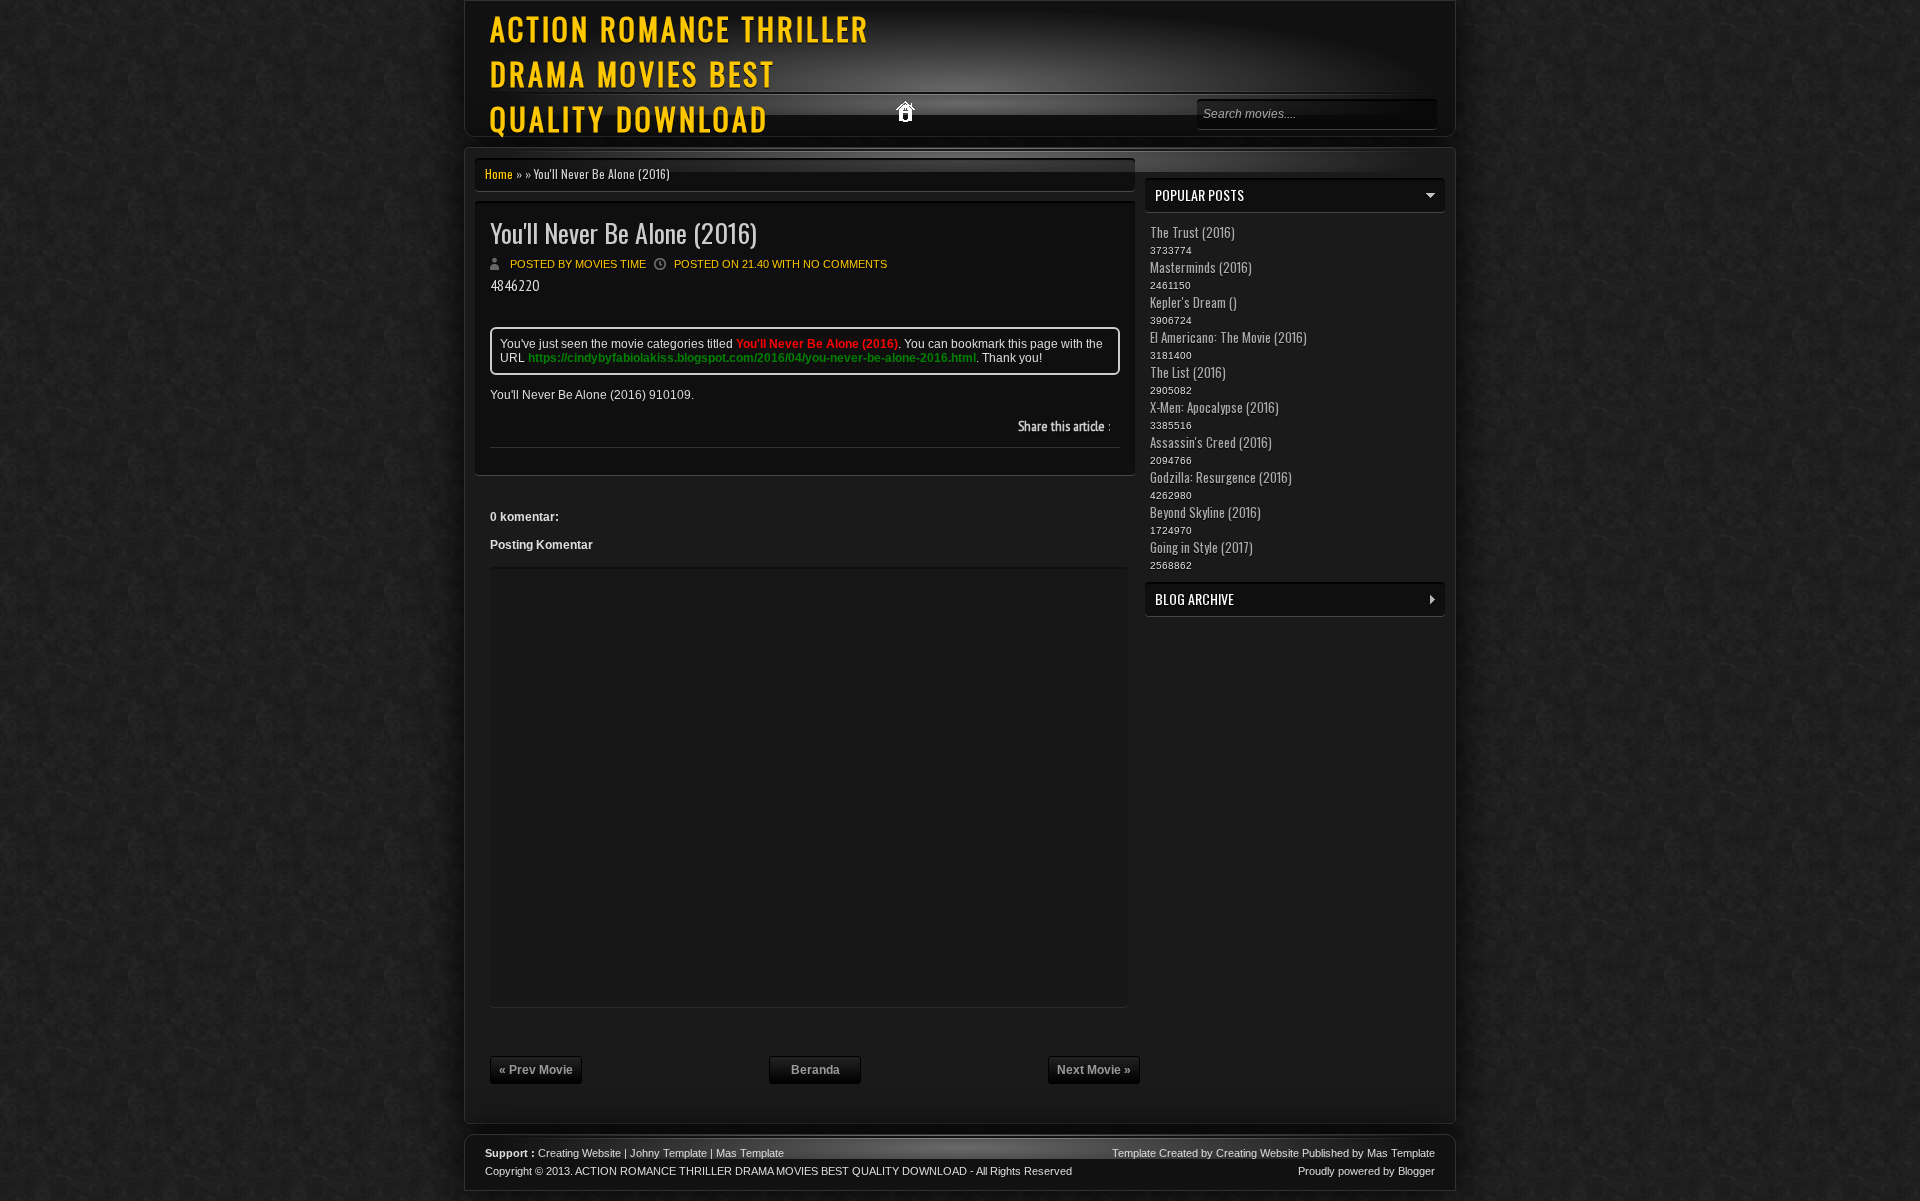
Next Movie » (1094, 1070)
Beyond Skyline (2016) (1205, 512)
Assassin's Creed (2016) (1211, 442)
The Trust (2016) (1192, 232)
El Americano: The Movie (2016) (1228, 337)
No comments (845, 264)
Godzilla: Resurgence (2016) (1221, 477)
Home (499, 173)
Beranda (815, 1070)
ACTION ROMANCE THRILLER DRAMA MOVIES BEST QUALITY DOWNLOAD (680, 73)
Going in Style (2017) (1201, 547)
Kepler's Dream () (1193, 302)
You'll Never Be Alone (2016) (623, 232)
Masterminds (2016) (1201, 267)
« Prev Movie (536, 1070)
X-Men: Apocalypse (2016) (1214, 407)
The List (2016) (1188, 372)
